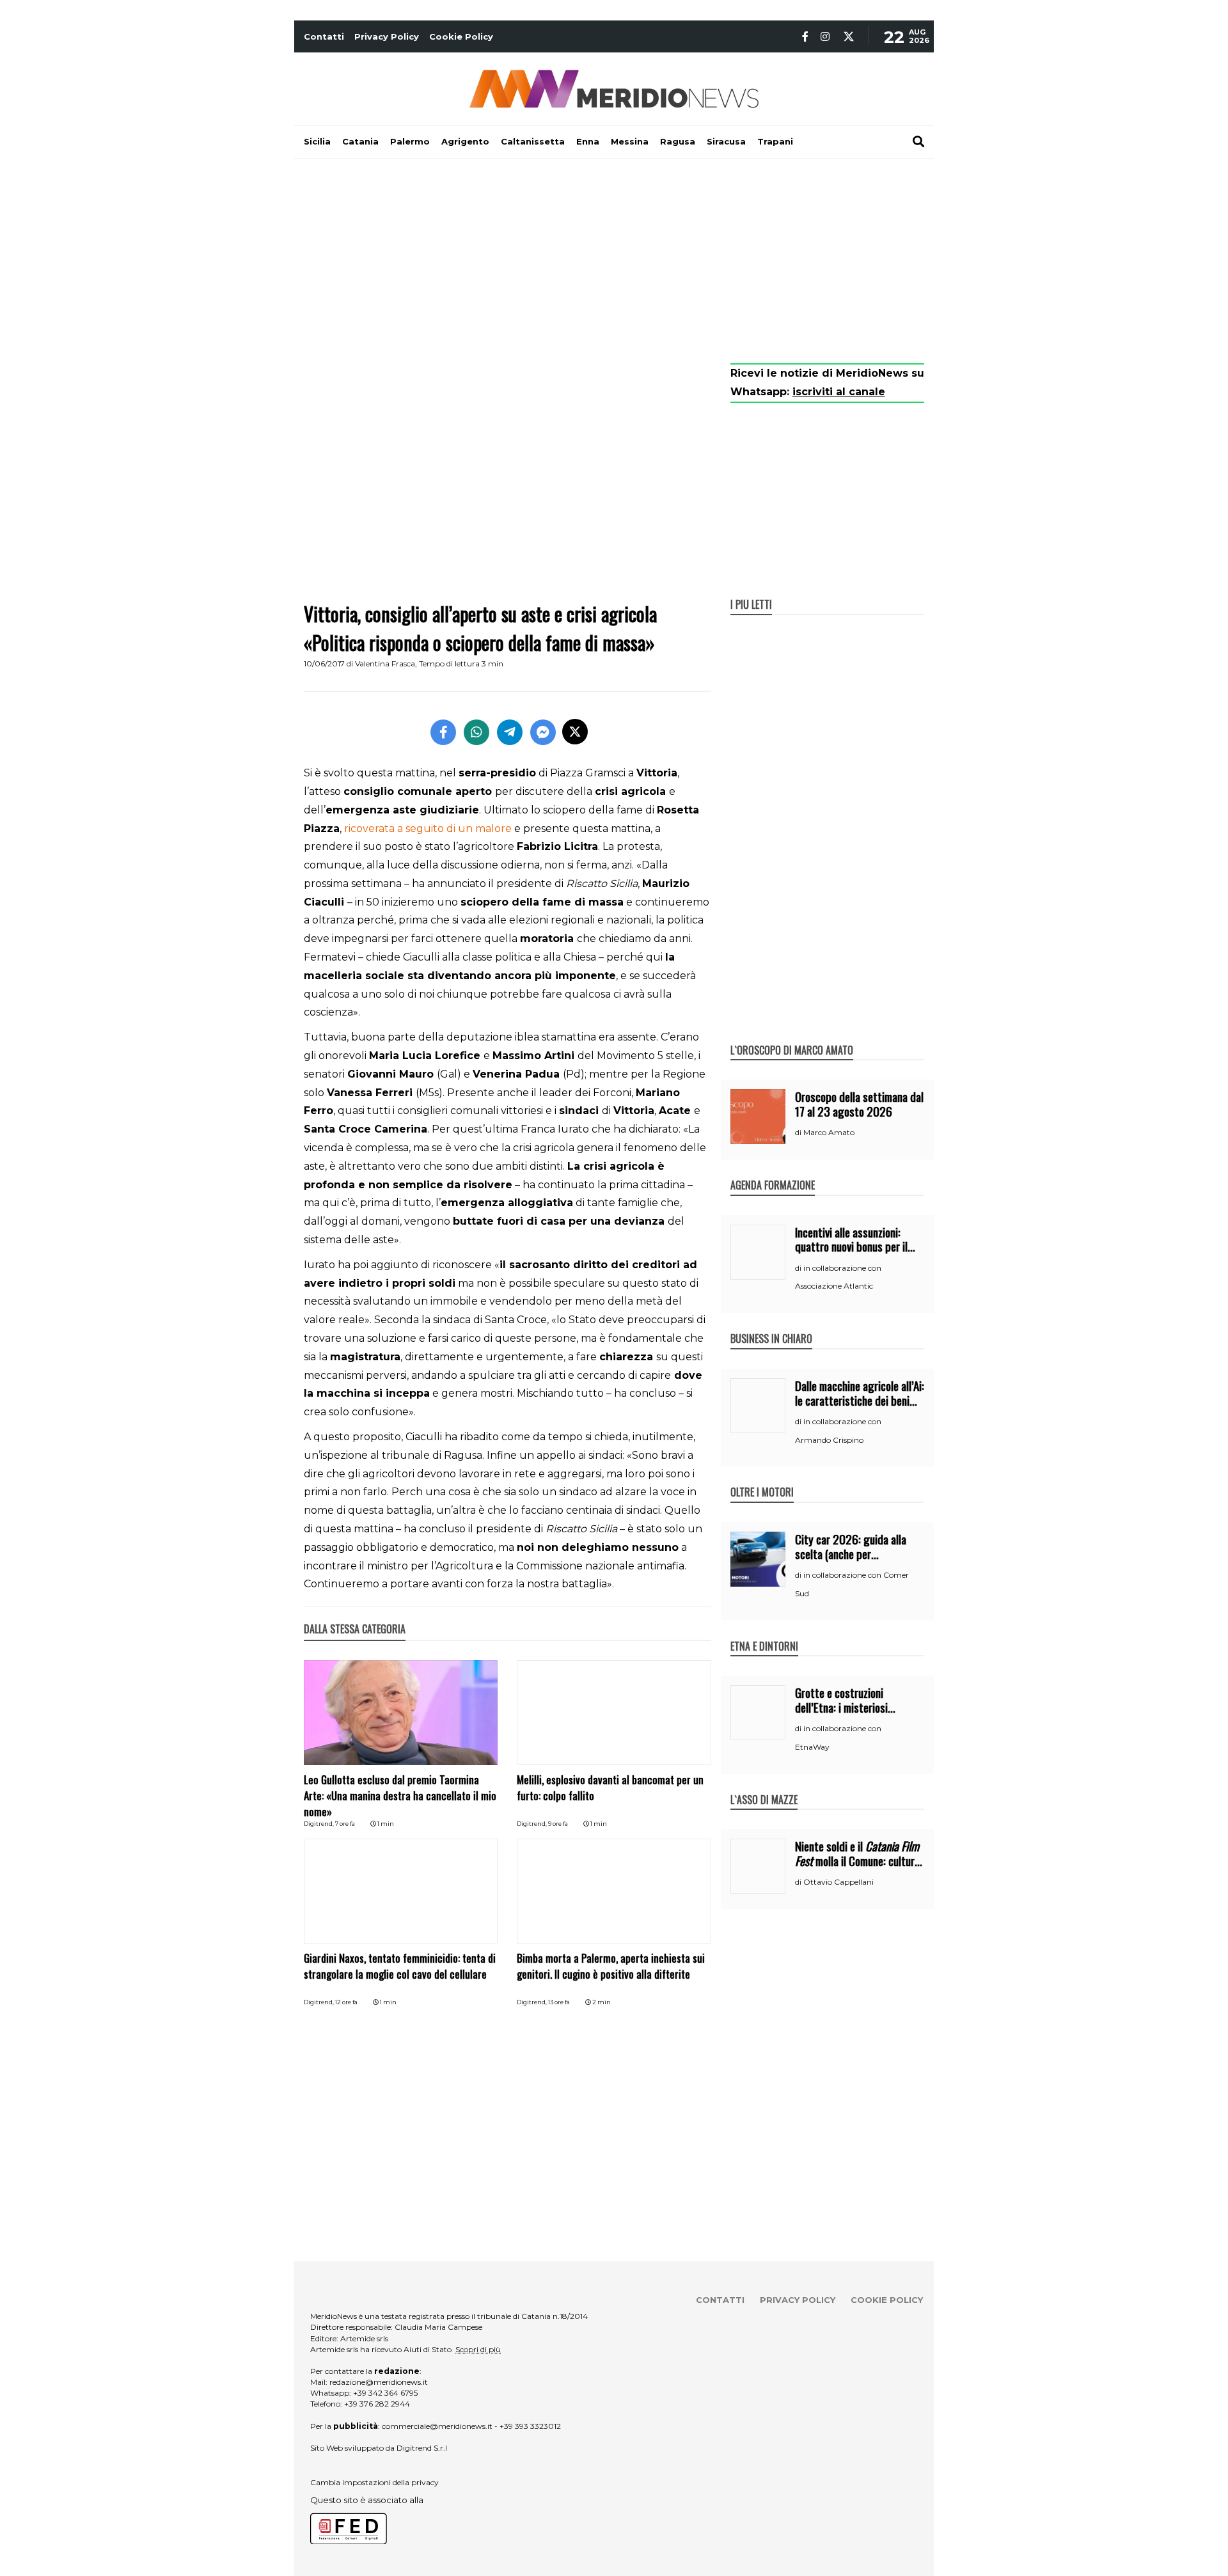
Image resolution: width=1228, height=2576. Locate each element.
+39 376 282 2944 (377, 2404)
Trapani (775, 141)
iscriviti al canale (839, 392)
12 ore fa (346, 2002)
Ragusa (678, 141)
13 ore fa (559, 2002)
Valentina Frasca (385, 664)
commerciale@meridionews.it (437, 2426)
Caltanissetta (533, 141)
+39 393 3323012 (530, 2426)
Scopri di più (478, 2349)
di (799, 1133)
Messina (630, 141)
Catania (360, 141)
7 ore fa (345, 1824)
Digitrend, (319, 1824)
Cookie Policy (461, 36)
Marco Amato (829, 1132)
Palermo (410, 141)
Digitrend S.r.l (422, 2448)
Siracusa (726, 141)
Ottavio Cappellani (838, 1882)
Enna (588, 141)
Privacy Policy (387, 36)
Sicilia (317, 141)
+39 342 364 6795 (385, 2393)
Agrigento (465, 141)
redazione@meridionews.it (379, 2382)
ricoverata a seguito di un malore (428, 829)
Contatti (324, 36)
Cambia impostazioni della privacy (374, 2482)
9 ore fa (558, 1824)
